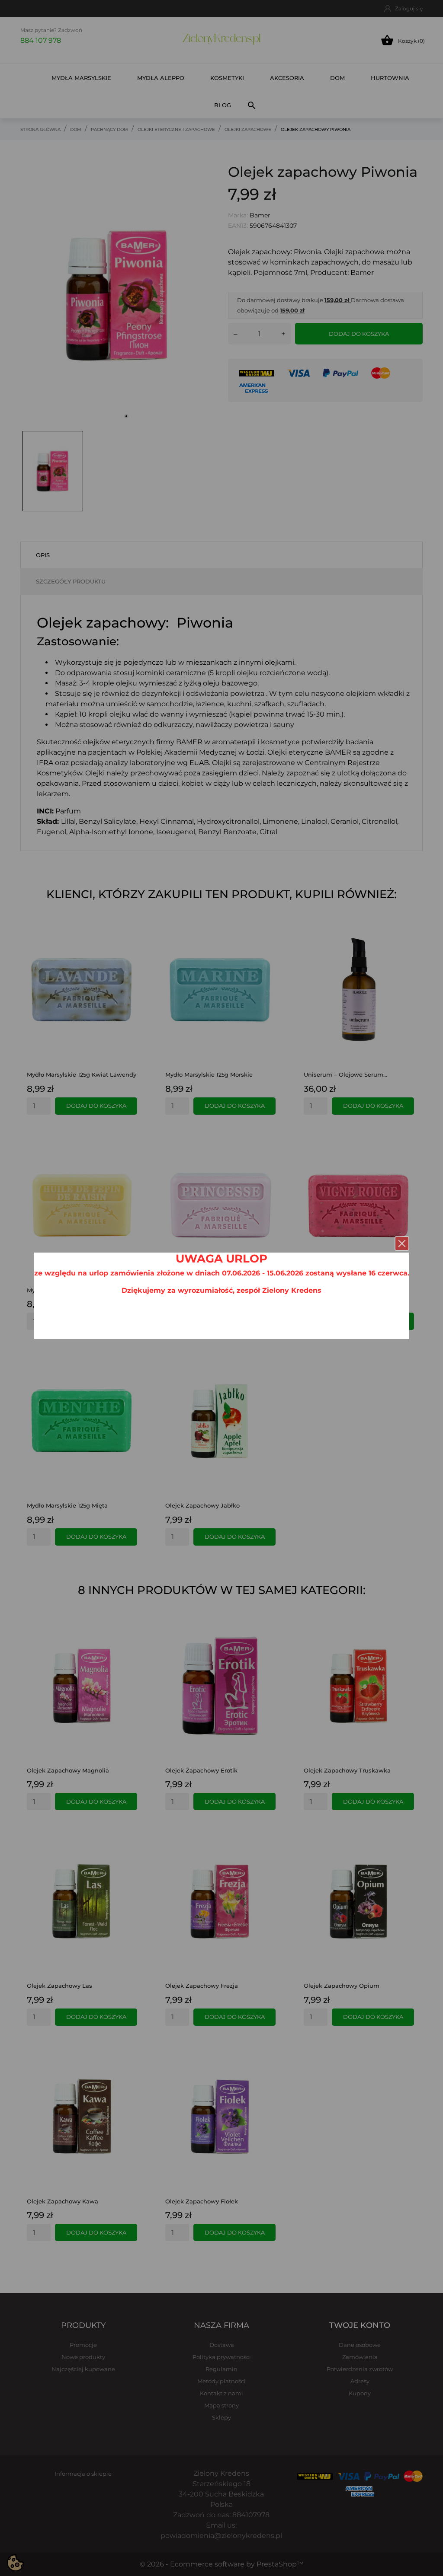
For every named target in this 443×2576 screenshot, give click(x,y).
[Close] (402, 1243)
